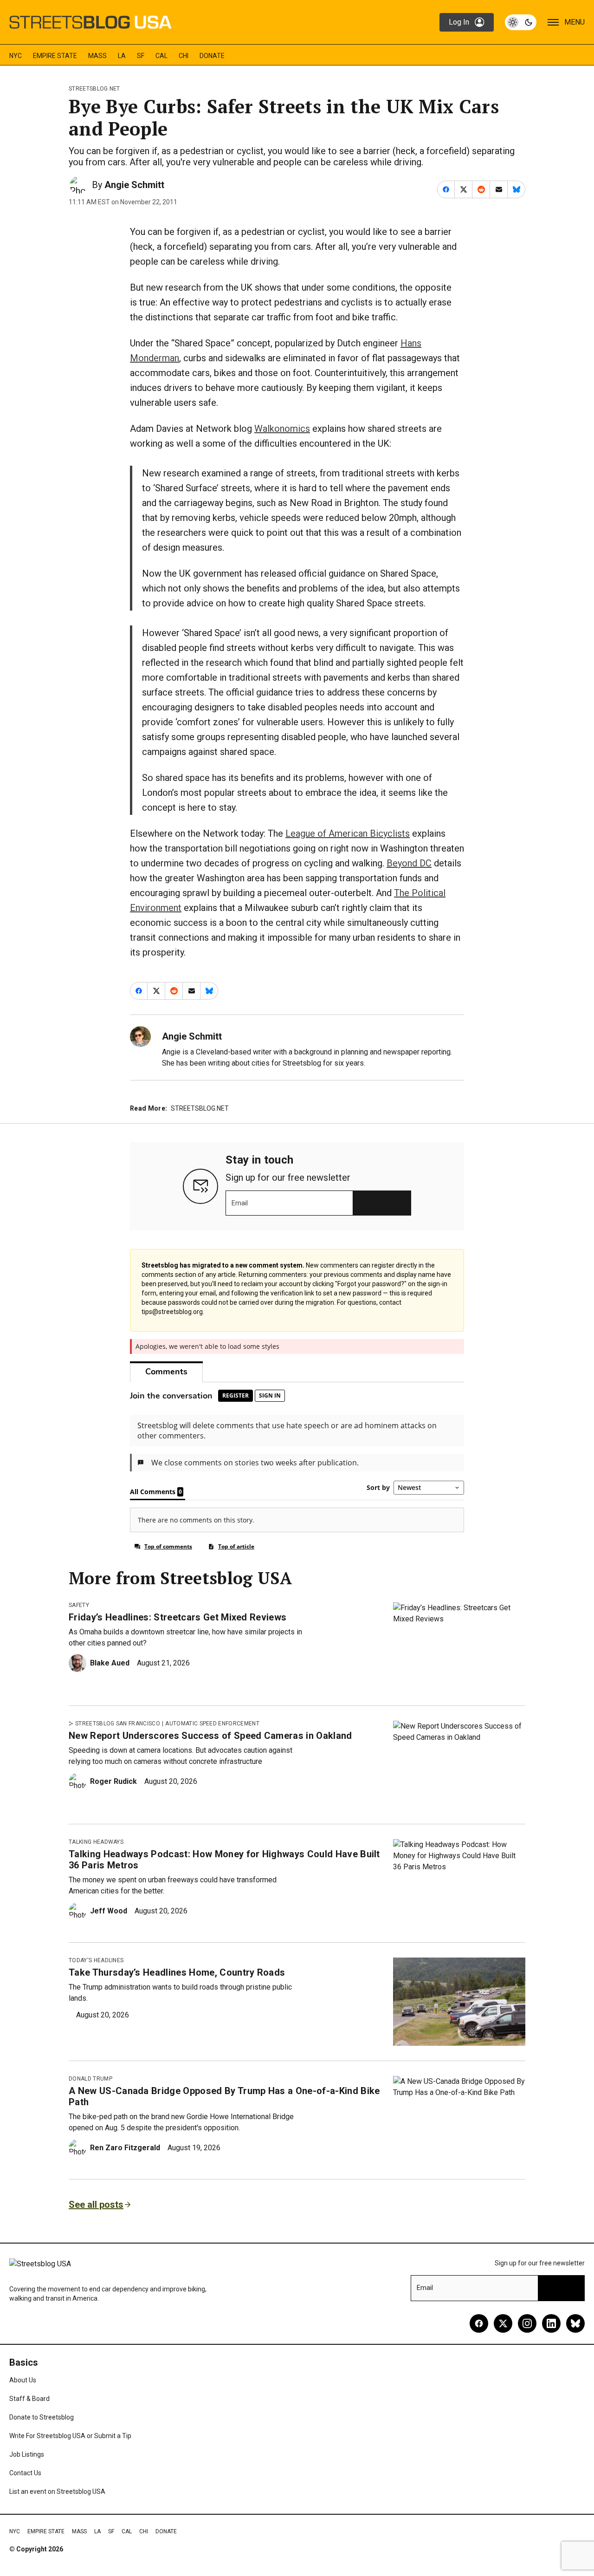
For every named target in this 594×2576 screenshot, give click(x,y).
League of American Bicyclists (348, 833)
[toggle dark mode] (521, 22)
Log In (459, 22)
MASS (97, 56)
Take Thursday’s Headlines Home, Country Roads (177, 1972)
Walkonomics (282, 429)
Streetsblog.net (94, 89)
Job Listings (27, 2454)
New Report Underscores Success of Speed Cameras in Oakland (210, 1736)
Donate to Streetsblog (42, 2417)
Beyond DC (409, 863)
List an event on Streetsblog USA (57, 2491)
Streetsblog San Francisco (118, 1724)
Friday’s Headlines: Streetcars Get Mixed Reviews (178, 1617)
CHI (184, 56)
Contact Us (25, 2473)
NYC (16, 56)
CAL (161, 56)
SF (141, 56)
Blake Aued (110, 1663)
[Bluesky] (575, 2323)
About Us (23, 2380)
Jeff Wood (109, 1911)
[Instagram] (527, 2323)
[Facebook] (479, 2323)
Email (240, 1203)
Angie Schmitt (134, 185)
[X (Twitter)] (503, 2323)
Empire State (55, 56)
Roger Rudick (113, 1781)
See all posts (96, 2205)
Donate (212, 56)
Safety (79, 1605)
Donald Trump (90, 2079)
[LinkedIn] (551, 2323)
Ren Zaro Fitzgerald (125, 2148)
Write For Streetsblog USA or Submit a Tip (70, 2436)
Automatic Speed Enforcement (212, 1724)
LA (122, 56)
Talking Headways (96, 1842)
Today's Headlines (96, 1960)
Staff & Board (29, 2399)
